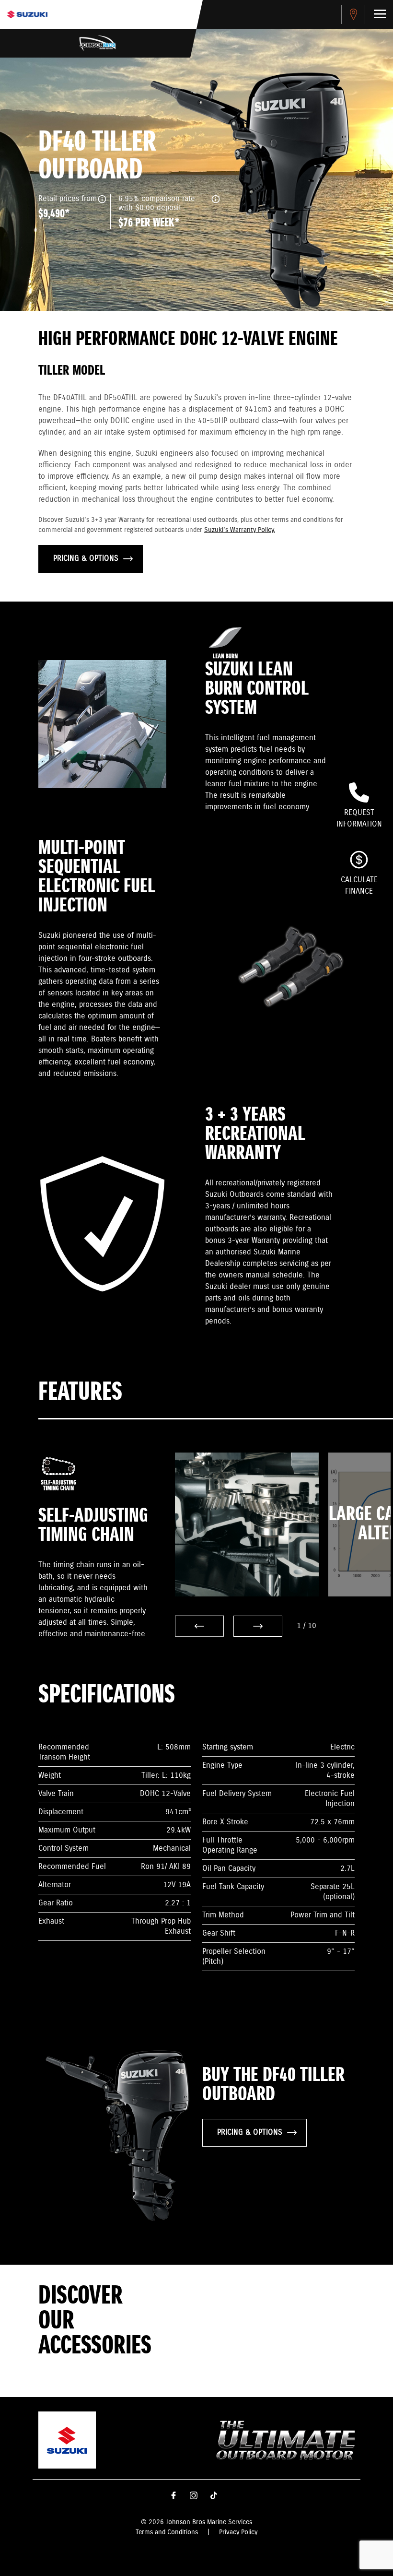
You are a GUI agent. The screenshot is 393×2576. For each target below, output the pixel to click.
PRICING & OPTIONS (86, 559)
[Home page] (27, 14)
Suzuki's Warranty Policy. (240, 530)
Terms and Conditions (167, 2532)
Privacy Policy (238, 2532)
